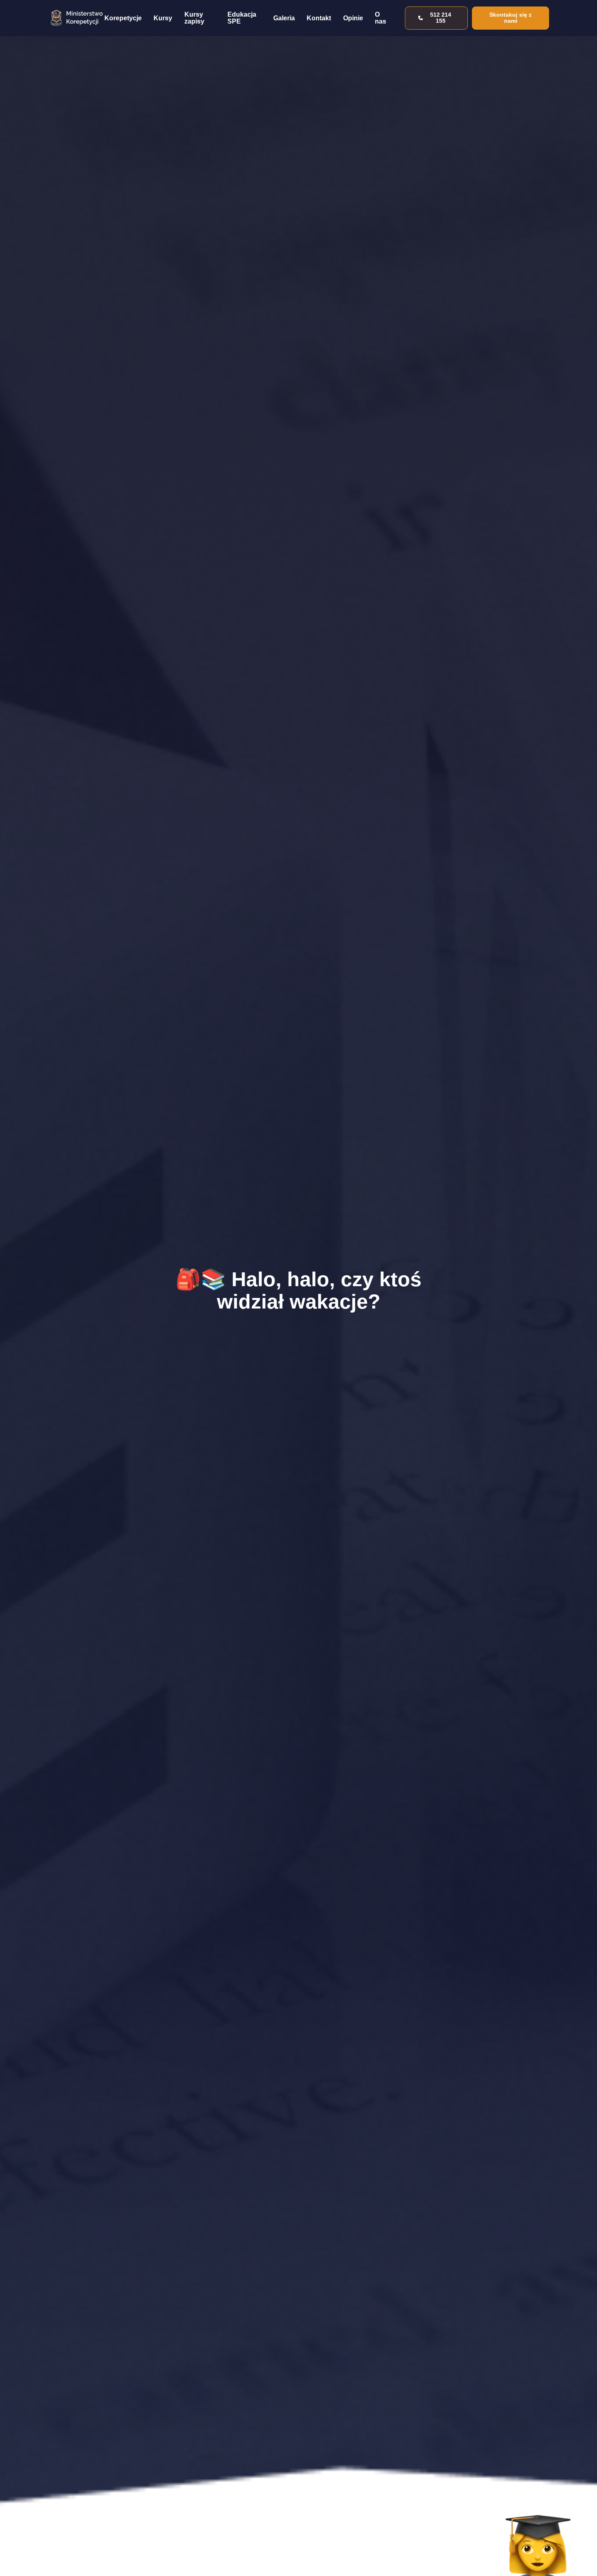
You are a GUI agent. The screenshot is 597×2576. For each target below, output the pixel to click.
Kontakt (319, 18)
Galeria (284, 18)
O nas (381, 18)
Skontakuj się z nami (510, 18)
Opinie (353, 18)
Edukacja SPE (242, 18)
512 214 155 (441, 18)
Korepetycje (123, 18)
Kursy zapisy (194, 18)
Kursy (163, 18)
